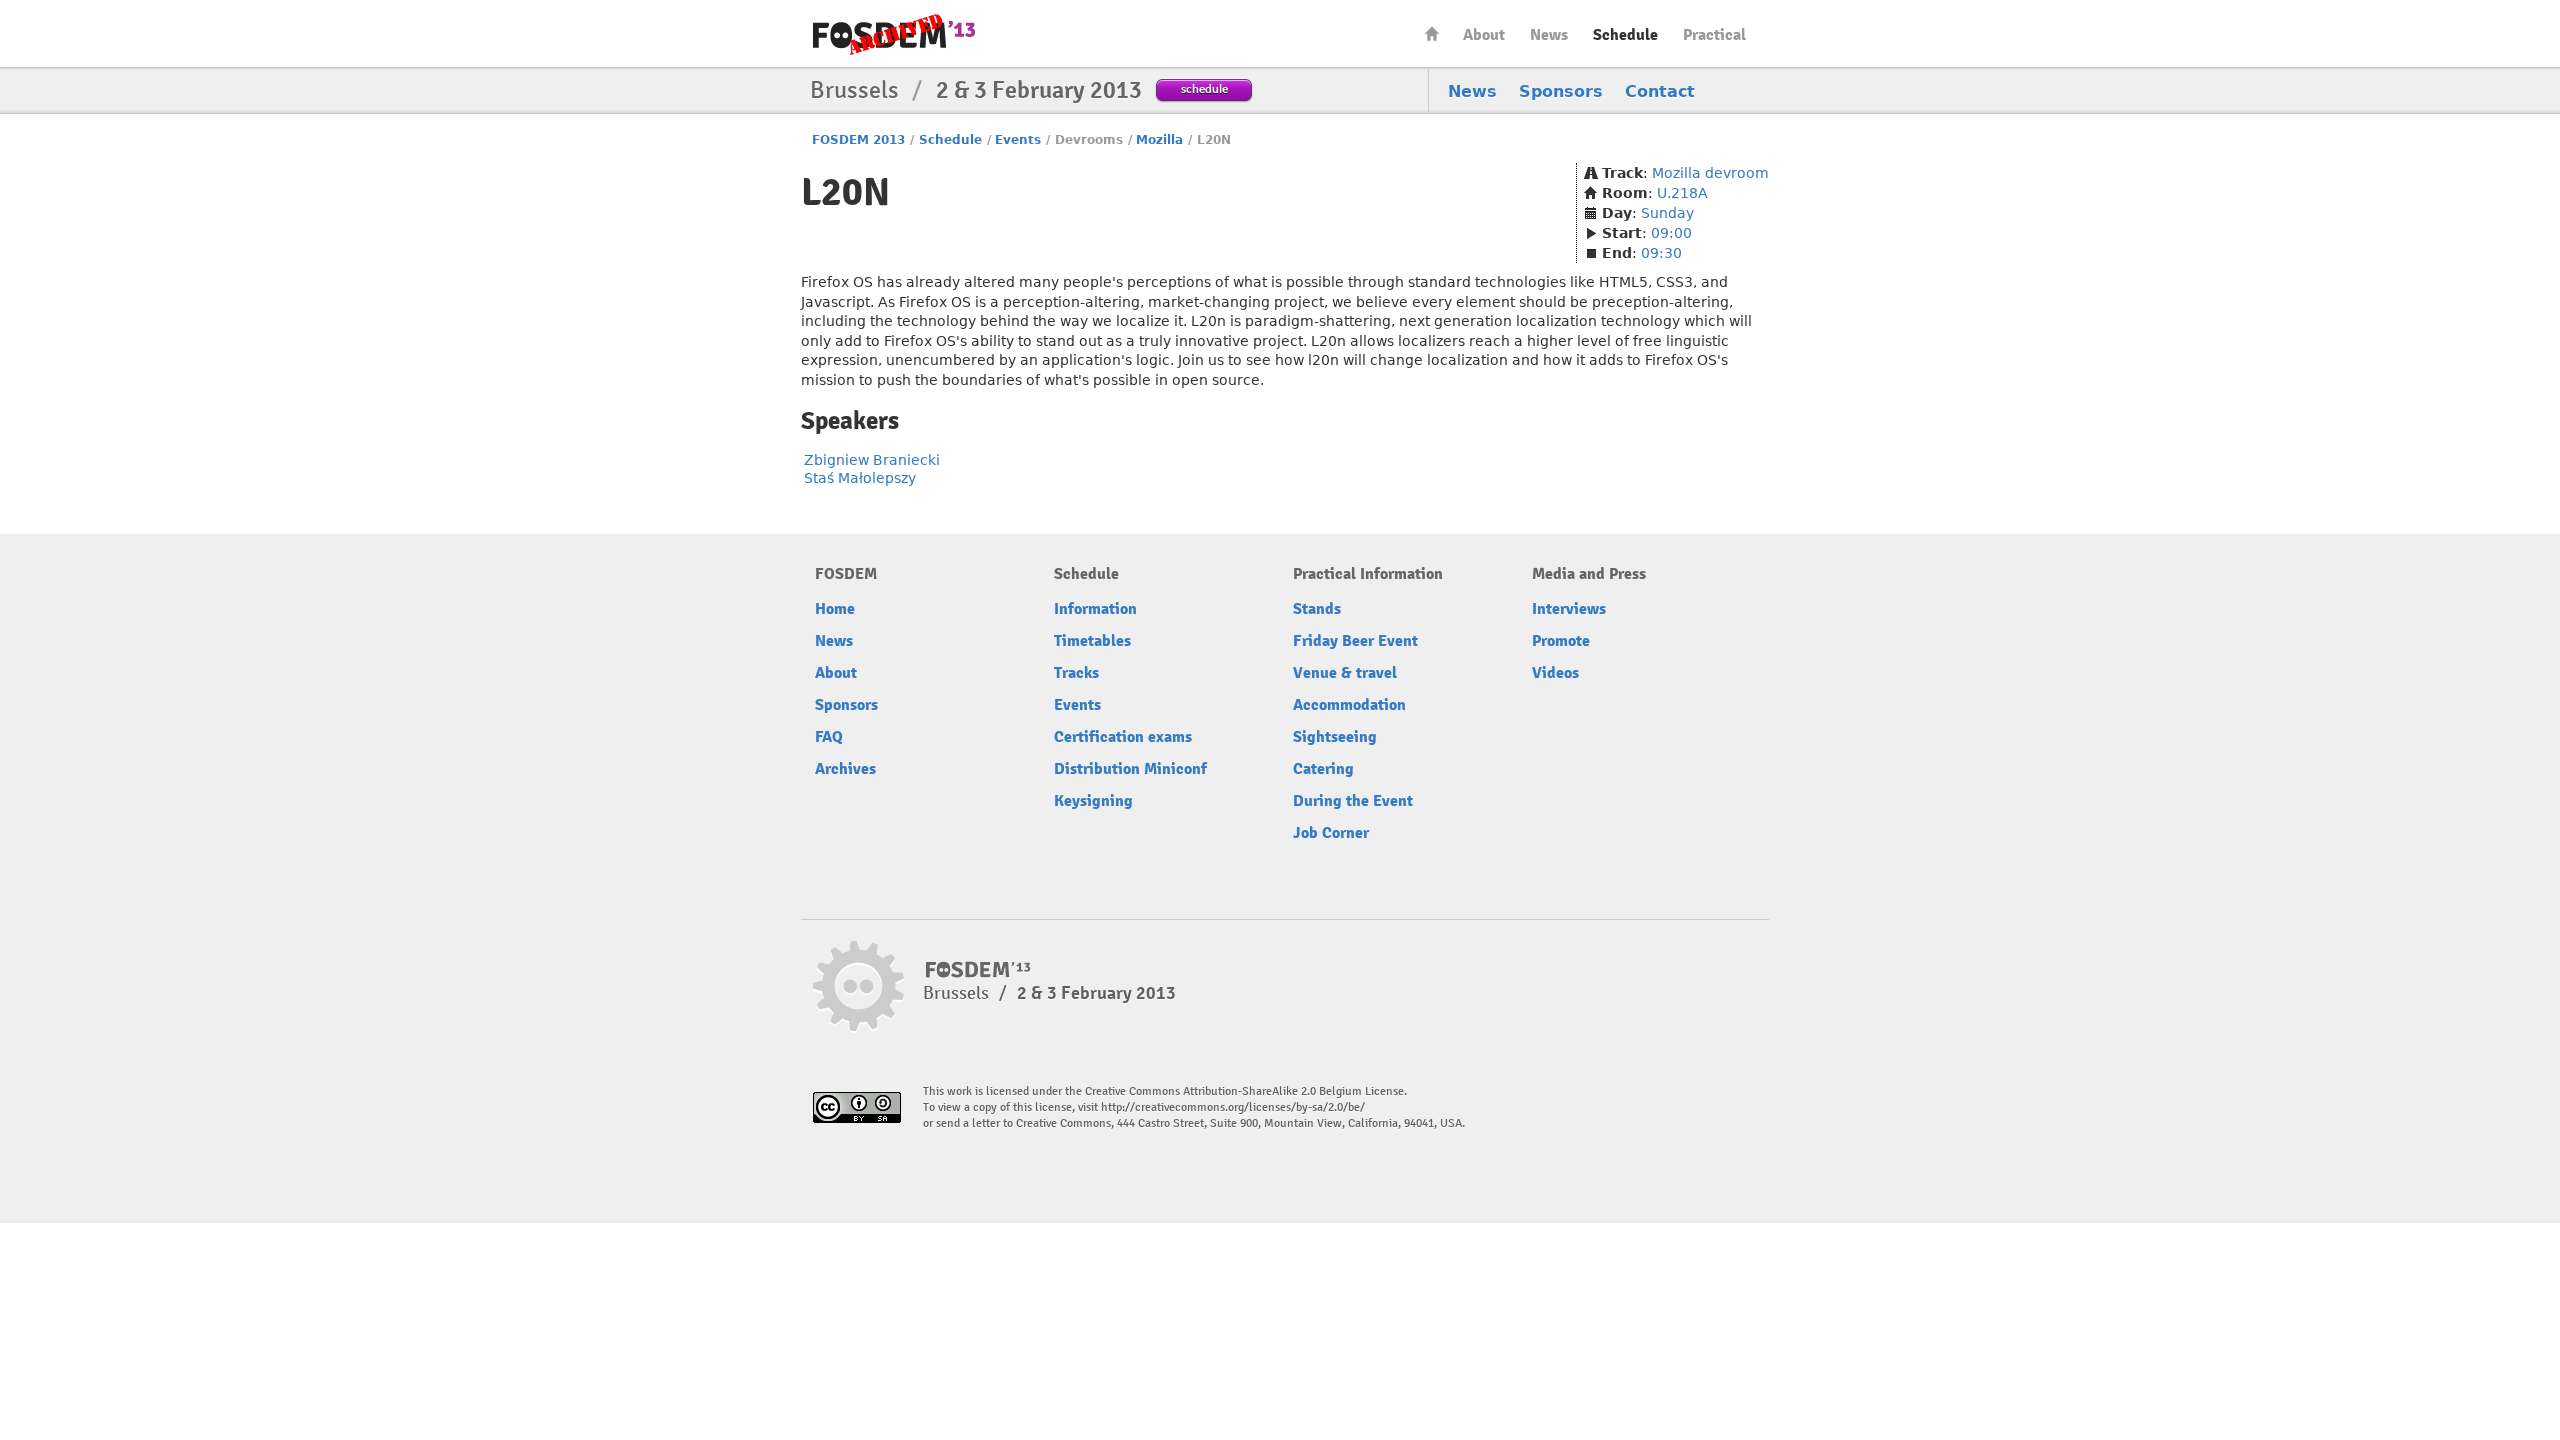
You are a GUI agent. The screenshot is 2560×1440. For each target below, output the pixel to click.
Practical (1714, 35)
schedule (1204, 88)
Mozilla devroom (1710, 173)
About (1484, 35)
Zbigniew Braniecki (872, 460)
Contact (1660, 91)
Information (1095, 609)
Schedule (1625, 35)
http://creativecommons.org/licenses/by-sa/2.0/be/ (1233, 1107)
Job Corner (1331, 833)
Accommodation (1349, 705)
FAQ (829, 737)
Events (1018, 140)
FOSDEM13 (978, 970)
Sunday (1667, 213)
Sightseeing (1335, 737)
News (1549, 35)
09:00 (1671, 233)
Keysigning (1093, 801)
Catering (1323, 769)
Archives (845, 769)
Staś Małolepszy (860, 478)
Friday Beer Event (1355, 641)
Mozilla (1159, 140)
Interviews (1569, 609)
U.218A (1682, 193)
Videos (1555, 673)
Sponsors (1561, 91)
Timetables (1092, 641)
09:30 (1661, 253)
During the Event (1353, 801)
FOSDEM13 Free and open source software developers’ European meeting (894, 34)
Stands (1317, 609)
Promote (1561, 641)
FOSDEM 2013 (858, 140)
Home (1432, 33)
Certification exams (1123, 737)
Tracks (1076, 673)
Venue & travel (1345, 673)
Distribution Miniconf (1130, 769)
